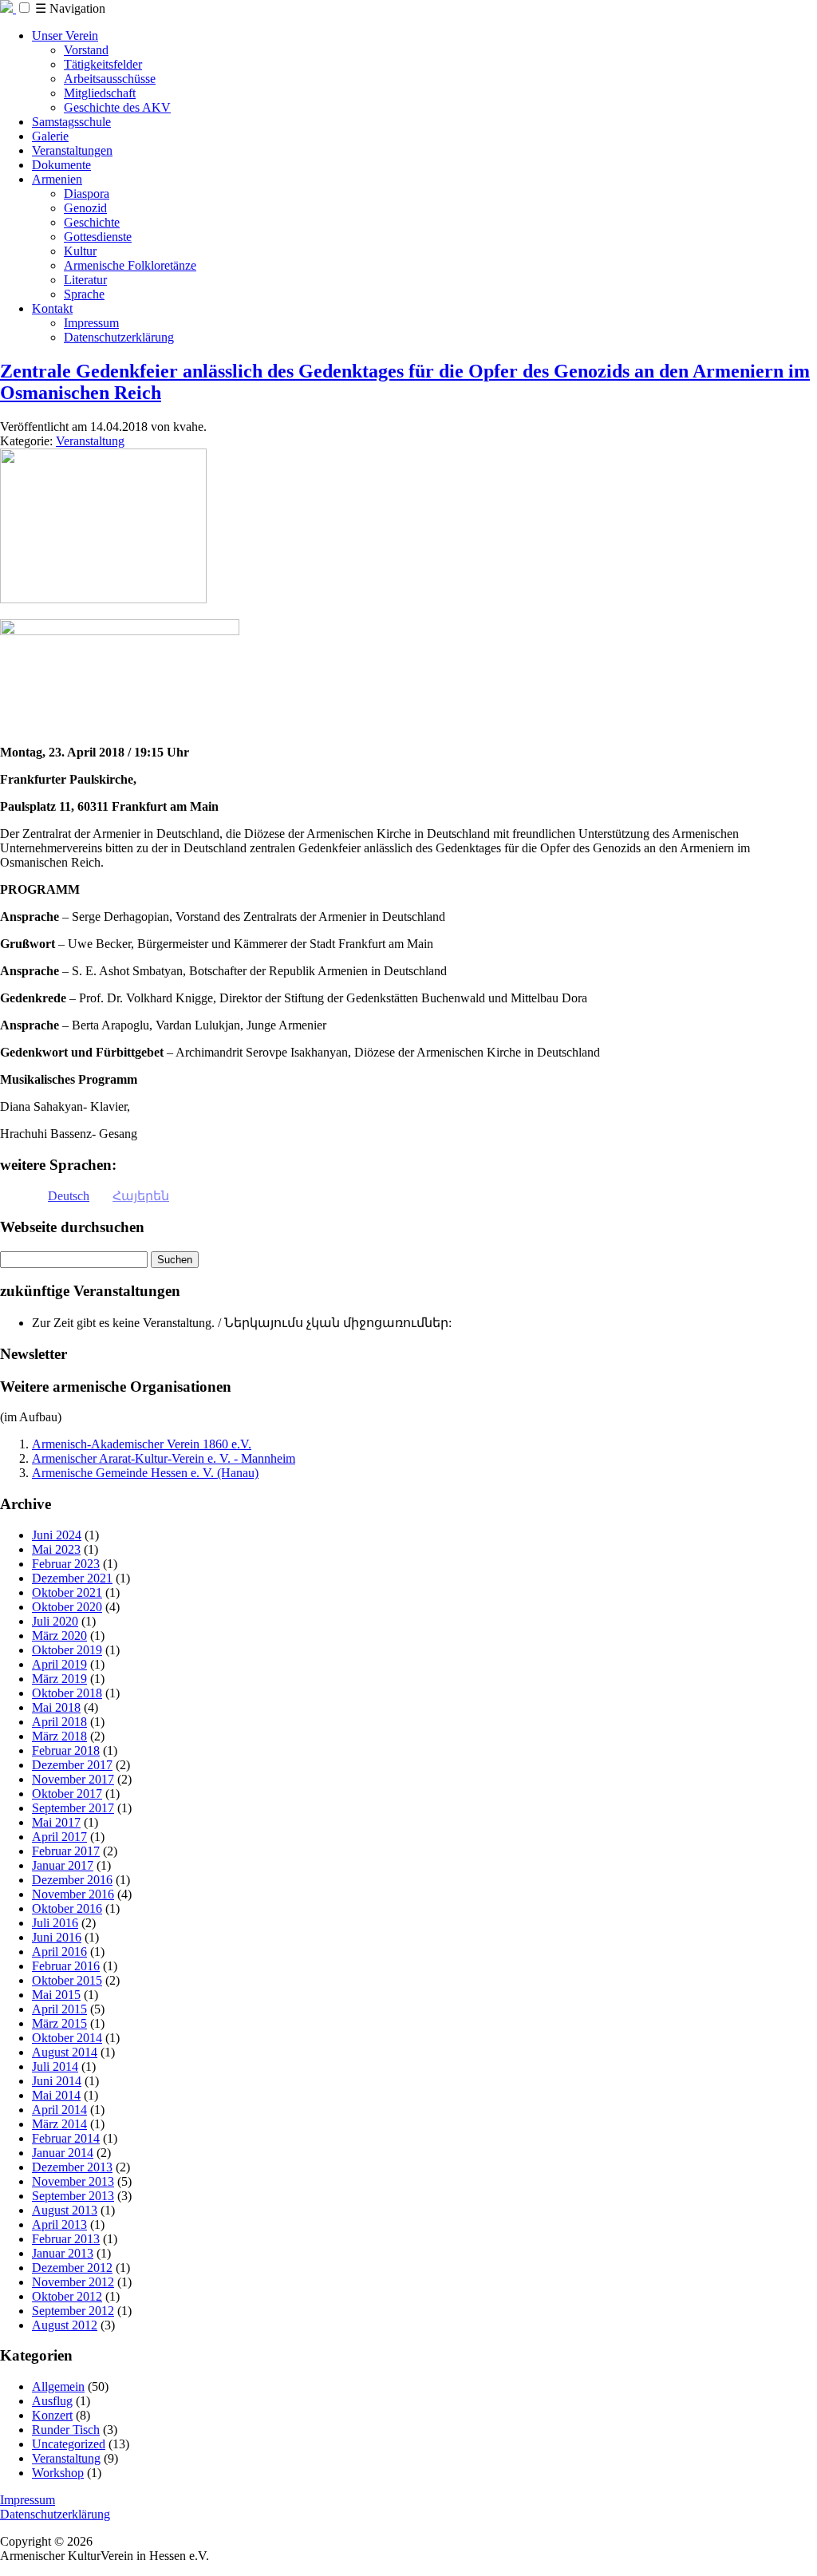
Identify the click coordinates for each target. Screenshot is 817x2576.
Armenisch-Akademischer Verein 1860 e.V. (142, 1444)
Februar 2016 (66, 1966)
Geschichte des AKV (117, 107)
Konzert (52, 2415)
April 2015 (59, 2009)
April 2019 (59, 1664)
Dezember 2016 (72, 1880)
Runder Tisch (66, 2430)
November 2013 (73, 2181)
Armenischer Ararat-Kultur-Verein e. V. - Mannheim (164, 1458)
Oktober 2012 (67, 2296)
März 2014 (59, 2124)
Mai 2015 (56, 1995)
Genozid (85, 208)
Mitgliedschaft (100, 93)
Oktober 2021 (67, 1592)
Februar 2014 (66, 2138)
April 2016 (59, 1952)
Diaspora (87, 194)
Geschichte (92, 222)
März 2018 (59, 1736)
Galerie (50, 136)
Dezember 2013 (72, 2167)
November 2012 (73, 2282)
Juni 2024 (57, 1535)
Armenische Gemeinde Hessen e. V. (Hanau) (145, 1473)
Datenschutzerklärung (119, 337)
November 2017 (73, 1779)
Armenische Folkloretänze (130, 265)
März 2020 (59, 1636)
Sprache (84, 294)
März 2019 (59, 1679)
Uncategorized (69, 2444)
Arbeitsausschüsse (110, 79)
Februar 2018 (66, 1750)
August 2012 (65, 2325)
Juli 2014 (55, 2066)
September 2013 (73, 2196)
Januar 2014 (63, 2153)
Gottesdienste (98, 237)
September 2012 (73, 2311)
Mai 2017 (56, 1822)
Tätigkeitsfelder (103, 64)
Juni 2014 (57, 2081)
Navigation (70, 8)
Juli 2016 (55, 1923)
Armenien (57, 179)
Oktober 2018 (67, 1693)
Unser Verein (65, 36)
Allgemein (58, 2386)
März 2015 (59, 2023)
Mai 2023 (56, 1549)
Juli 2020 (55, 1621)
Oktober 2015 (67, 1980)
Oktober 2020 (67, 1607)
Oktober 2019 (67, 1650)
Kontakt (52, 308)
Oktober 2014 (67, 2038)
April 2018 (59, 1722)
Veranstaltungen (72, 150)
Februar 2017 (66, 1851)
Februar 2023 (66, 1564)
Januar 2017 (63, 1865)
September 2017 (73, 1808)
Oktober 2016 (67, 1908)
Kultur (80, 251)
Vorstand (86, 50)
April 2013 (59, 2224)
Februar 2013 (66, 2239)
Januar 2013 (63, 2253)
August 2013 (65, 2210)
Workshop (58, 2473)
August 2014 (65, 2052)
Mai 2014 (56, 2095)
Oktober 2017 (67, 1794)
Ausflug (52, 2401)
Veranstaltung (90, 441)
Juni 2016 (57, 1937)
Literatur (85, 280)
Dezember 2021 (72, 1578)
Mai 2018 (56, 1707)
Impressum (91, 323)
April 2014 (59, 2110)
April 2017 (59, 1837)
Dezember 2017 (72, 1765)
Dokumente (61, 165)
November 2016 (73, 1894)
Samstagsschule (71, 122)
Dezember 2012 (72, 2268)
